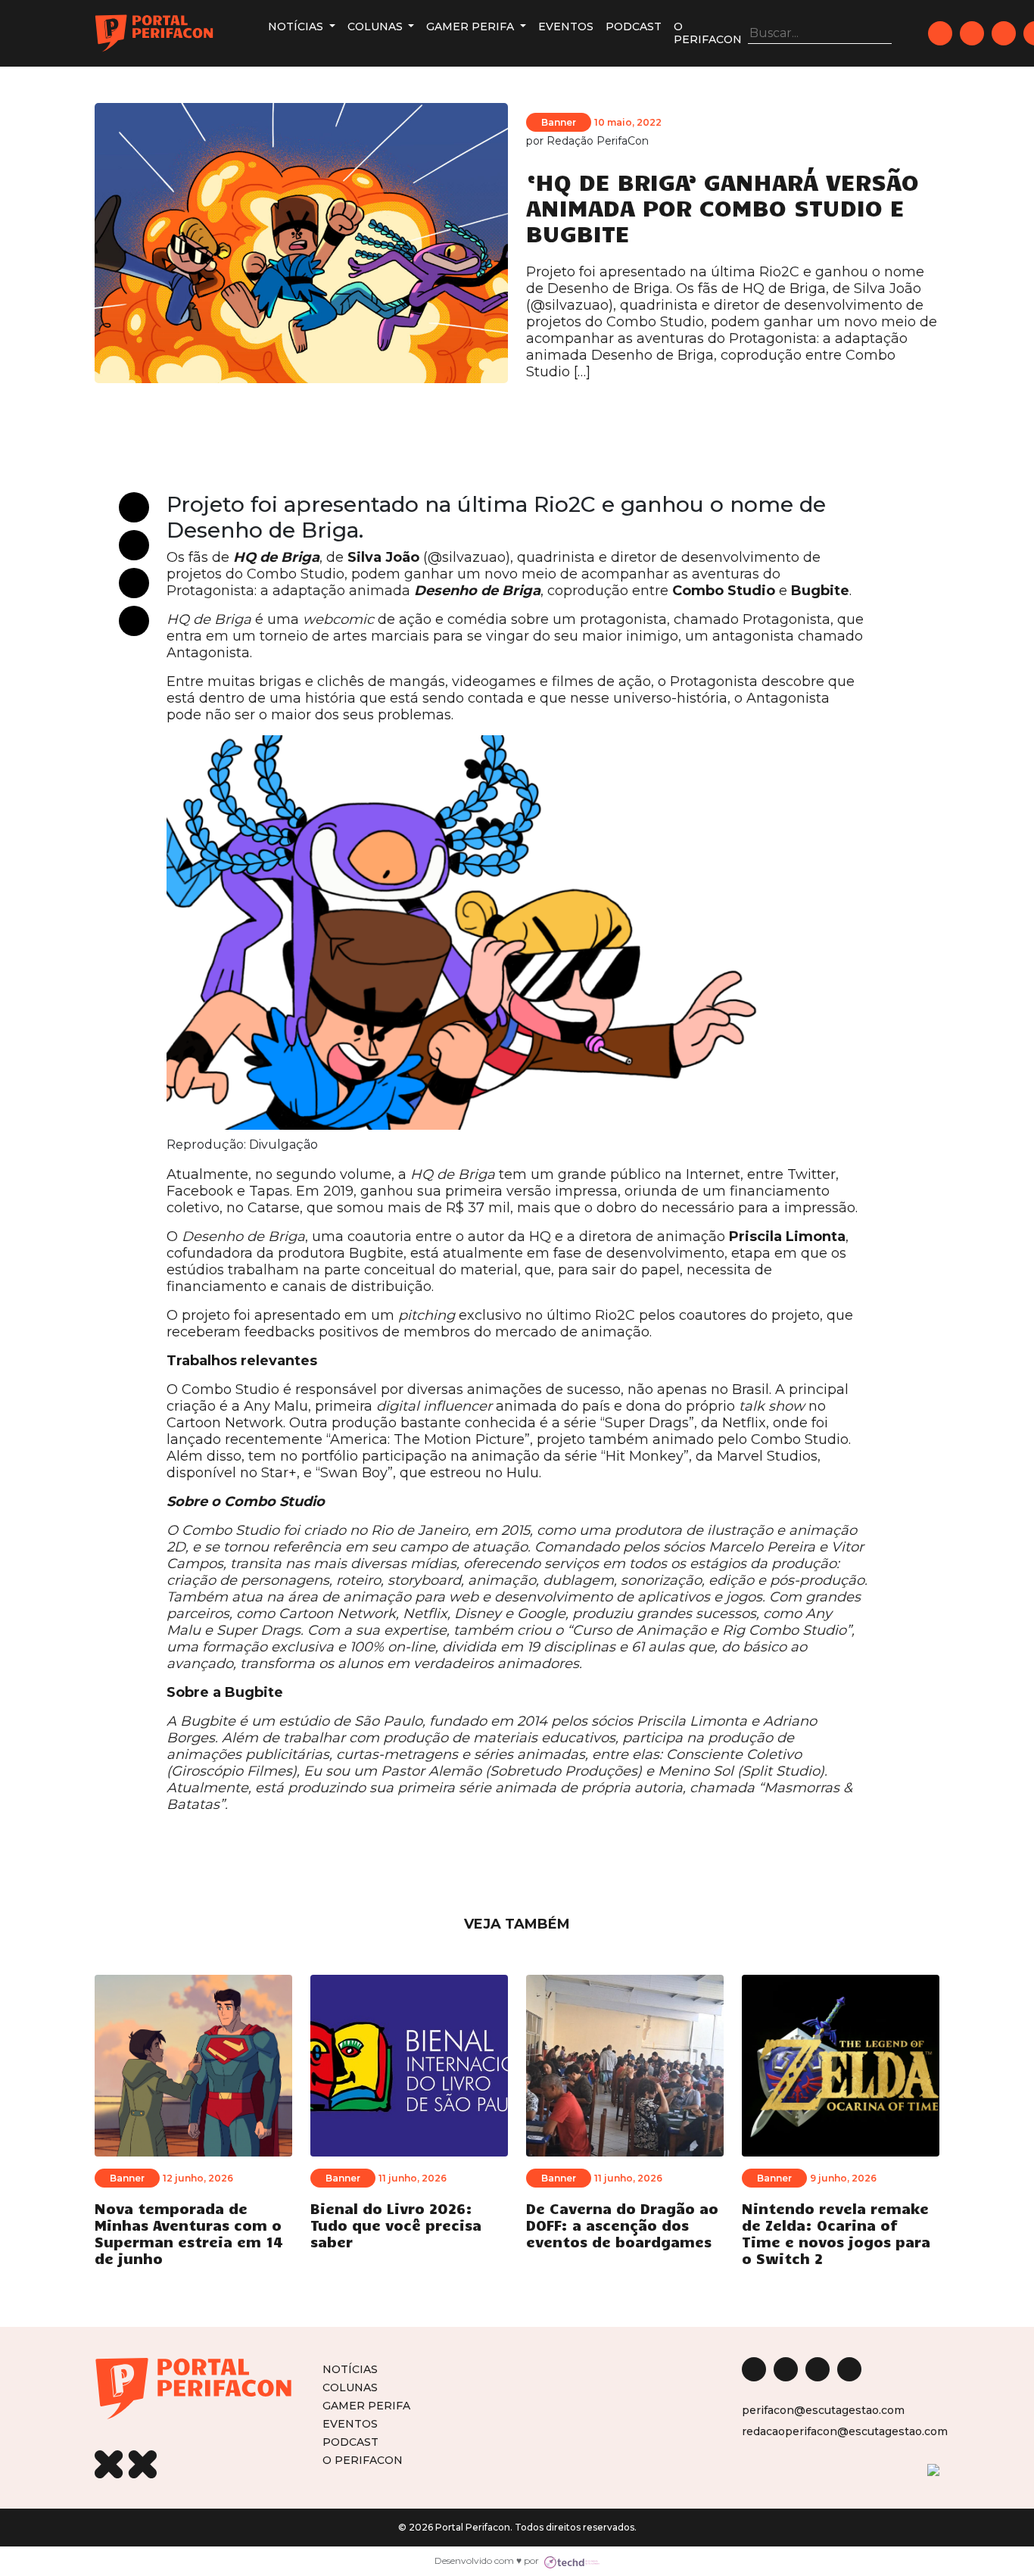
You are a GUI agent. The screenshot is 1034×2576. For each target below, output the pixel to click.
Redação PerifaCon (598, 141)
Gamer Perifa (472, 27)
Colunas (377, 27)
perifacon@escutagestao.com (823, 2410)
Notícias (297, 27)
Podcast (634, 27)
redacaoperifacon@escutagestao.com (845, 2431)
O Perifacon (708, 33)
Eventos (566, 27)
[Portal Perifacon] (154, 33)
